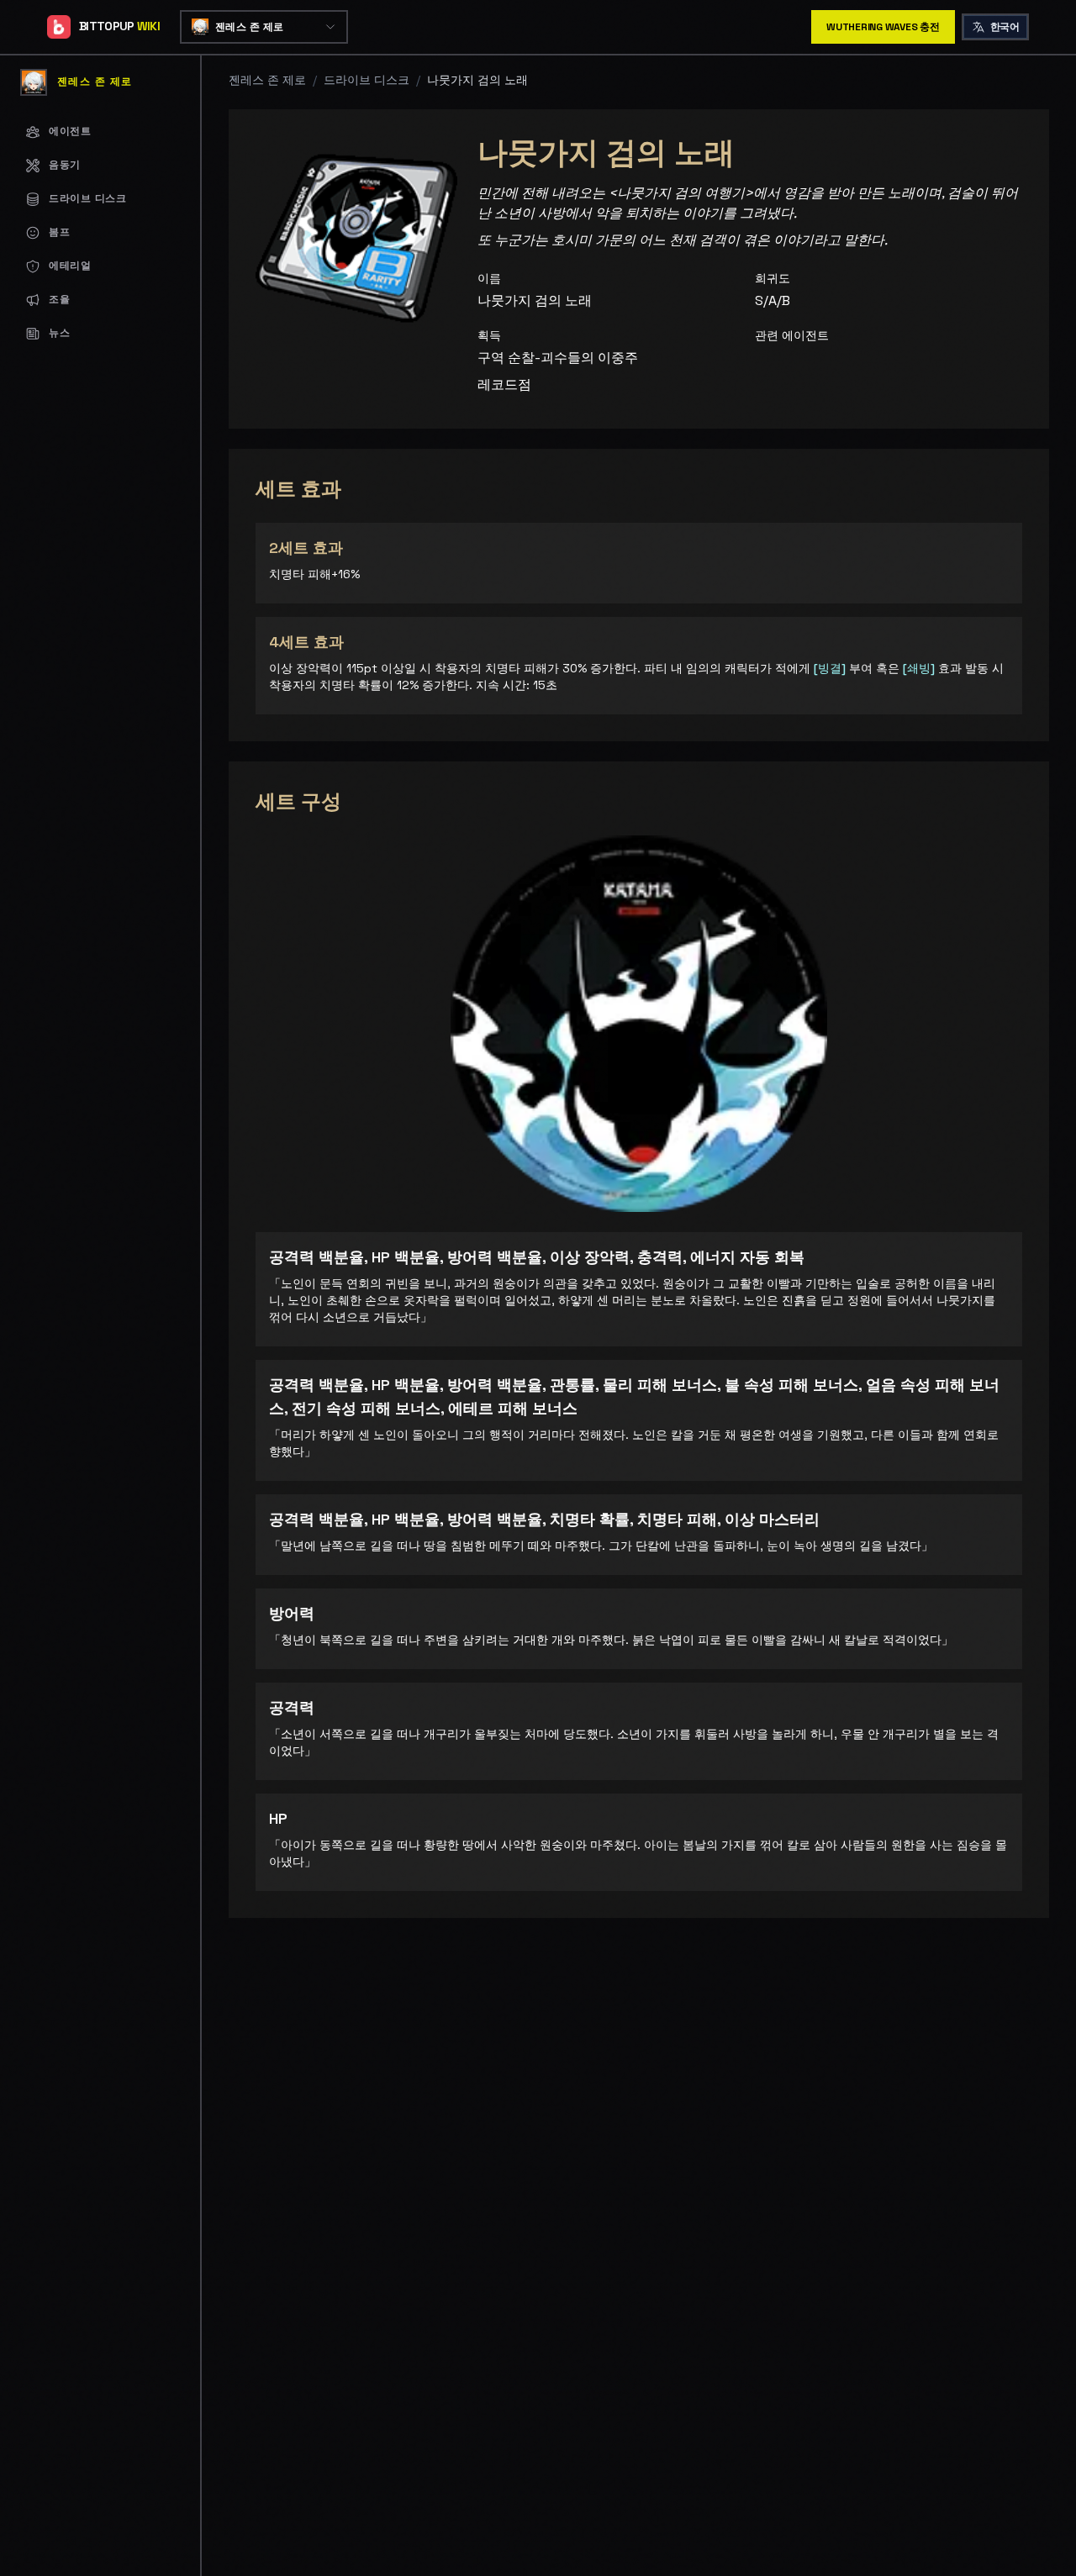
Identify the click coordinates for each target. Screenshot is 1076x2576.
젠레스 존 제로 (267, 80)
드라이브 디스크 (367, 80)
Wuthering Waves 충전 (883, 27)
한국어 (1005, 27)
